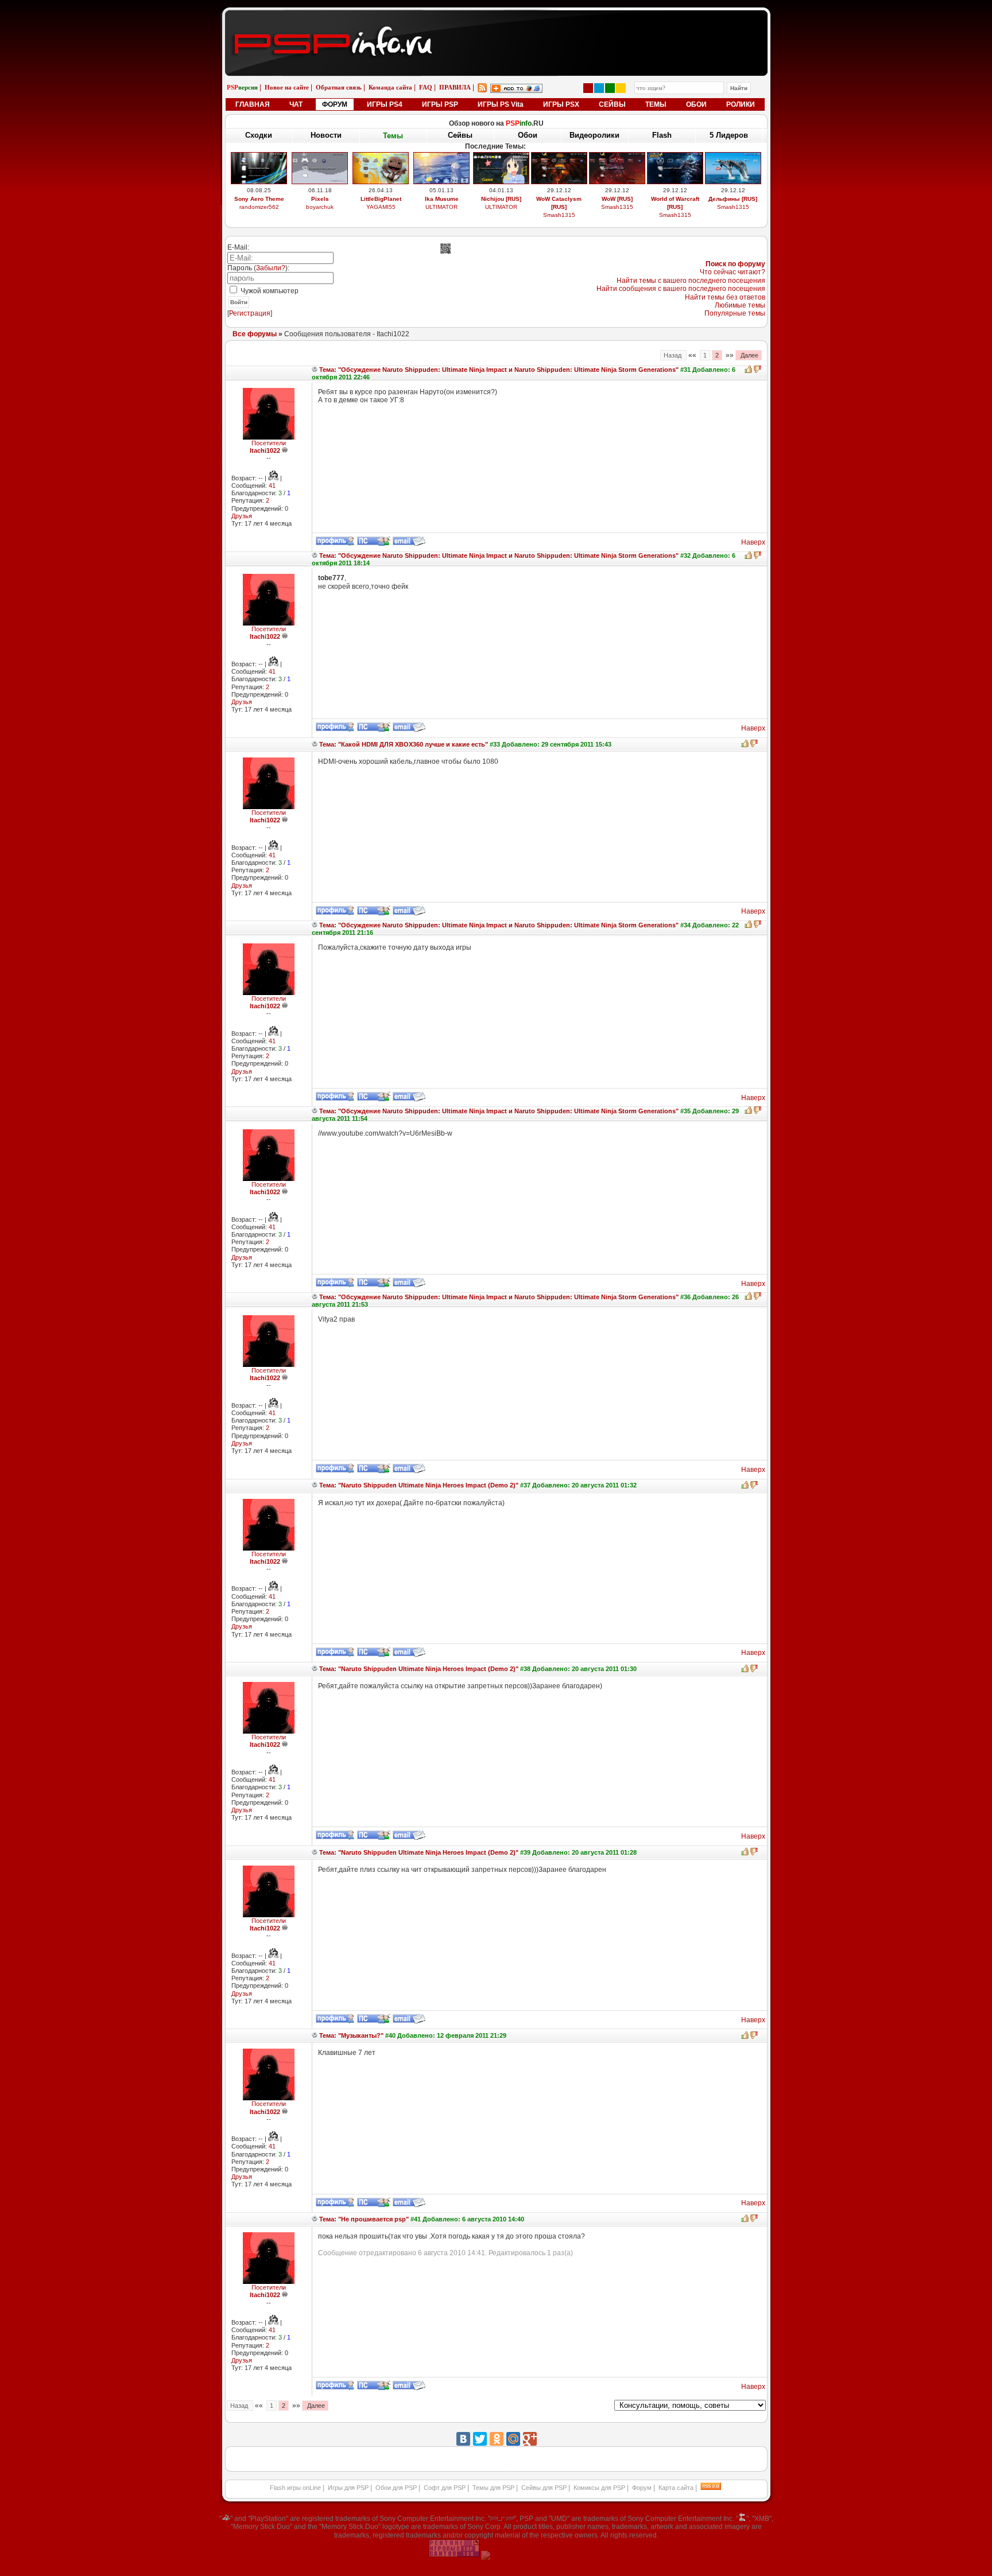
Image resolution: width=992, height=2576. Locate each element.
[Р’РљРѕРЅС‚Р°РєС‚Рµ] (463, 2439)
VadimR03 (259, 215)
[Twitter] (480, 2439)
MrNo (733, 207)
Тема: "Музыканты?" (350, 2035)
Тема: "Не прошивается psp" (363, 2219)
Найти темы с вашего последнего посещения (691, 281)
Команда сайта (390, 87)
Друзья (242, 516)
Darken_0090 (442, 207)
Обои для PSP (396, 2488)
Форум (642, 2488)
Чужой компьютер (269, 291)
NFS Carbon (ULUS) (675, 199)
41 (272, 485)
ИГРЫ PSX (561, 104)
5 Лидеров (729, 135)
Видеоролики (594, 135)
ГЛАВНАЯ (253, 104)
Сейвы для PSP (544, 2488)
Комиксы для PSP (599, 2488)
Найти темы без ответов (725, 297)
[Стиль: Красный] (588, 88)
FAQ (426, 87)
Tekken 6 (441, 199)
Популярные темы (735, 313)
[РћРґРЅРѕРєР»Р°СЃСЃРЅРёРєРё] (497, 2439)
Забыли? (271, 268)
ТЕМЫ (656, 104)
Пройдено (733, 199)
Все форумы (255, 334)
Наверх (753, 542)
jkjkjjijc (617, 215)
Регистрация (250, 313)
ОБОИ (696, 104)
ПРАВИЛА (455, 87)
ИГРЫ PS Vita (501, 104)
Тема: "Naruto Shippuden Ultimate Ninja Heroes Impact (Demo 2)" (418, 1485)
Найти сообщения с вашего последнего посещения (681, 289)
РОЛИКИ (741, 104)
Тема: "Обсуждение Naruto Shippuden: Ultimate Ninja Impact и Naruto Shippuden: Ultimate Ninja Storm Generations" (498, 370)
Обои (528, 135)
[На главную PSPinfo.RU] (496, 19)
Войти (239, 302)
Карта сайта (676, 2488)
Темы (393, 135)
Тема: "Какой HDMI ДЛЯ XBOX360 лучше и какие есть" (403, 744)
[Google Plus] (530, 2439)
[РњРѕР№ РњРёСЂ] (513, 2439)
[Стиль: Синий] (599, 88)
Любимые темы (740, 305)
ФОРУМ (335, 104)
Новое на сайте (287, 87)
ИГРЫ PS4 (385, 104)
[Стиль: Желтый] (621, 88)
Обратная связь (339, 87)
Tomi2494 (559, 215)
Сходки (259, 135)
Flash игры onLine (295, 2488)
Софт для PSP (445, 2488)
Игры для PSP (348, 2488)
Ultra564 (675, 207)
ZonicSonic (381, 215)
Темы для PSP (493, 2488)
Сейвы (460, 136)
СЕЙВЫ (612, 104)
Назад (673, 355)
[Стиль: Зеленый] (610, 88)
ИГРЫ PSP (440, 104)
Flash (662, 135)
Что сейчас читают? (733, 272)
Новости (326, 135)
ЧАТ (296, 104)
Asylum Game (501, 215)
